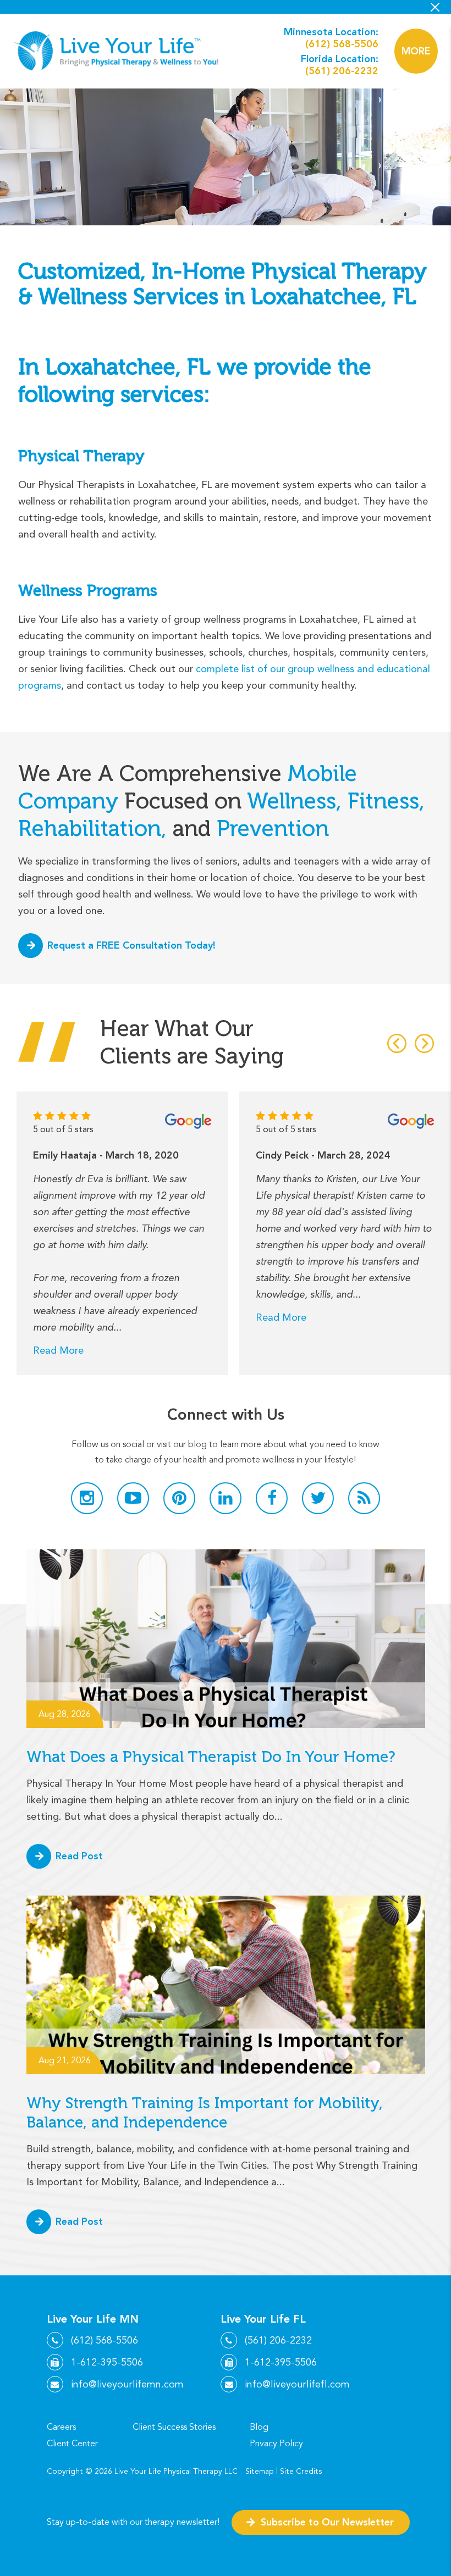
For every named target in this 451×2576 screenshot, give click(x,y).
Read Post (79, 1856)
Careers (61, 2427)
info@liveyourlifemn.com (127, 2384)
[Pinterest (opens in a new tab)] (179, 1498)
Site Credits (301, 2471)
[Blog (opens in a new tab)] (364, 1498)
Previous (397, 1043)
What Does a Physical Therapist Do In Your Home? (213, 1757)
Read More (58, 1350)
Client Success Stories (174, 2427)
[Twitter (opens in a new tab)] (318, 1498)
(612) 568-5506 (342, 44)
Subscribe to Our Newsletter (327, 2522)
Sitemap (260, 2471)
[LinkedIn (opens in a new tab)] (226, 1498)
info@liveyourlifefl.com (297, 2384)
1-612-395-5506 (107, 2362)
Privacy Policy (276, 2444)
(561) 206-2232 (342, 71)
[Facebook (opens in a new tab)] (272, 1498)
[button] (416, 51)
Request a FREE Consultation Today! (131, 945)
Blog (259, 2427)
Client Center (72, 2444)
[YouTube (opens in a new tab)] (133, 1498)
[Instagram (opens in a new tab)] (87, 1498)
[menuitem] (76, 2427)
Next (424, 1043)
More (416, 51)
